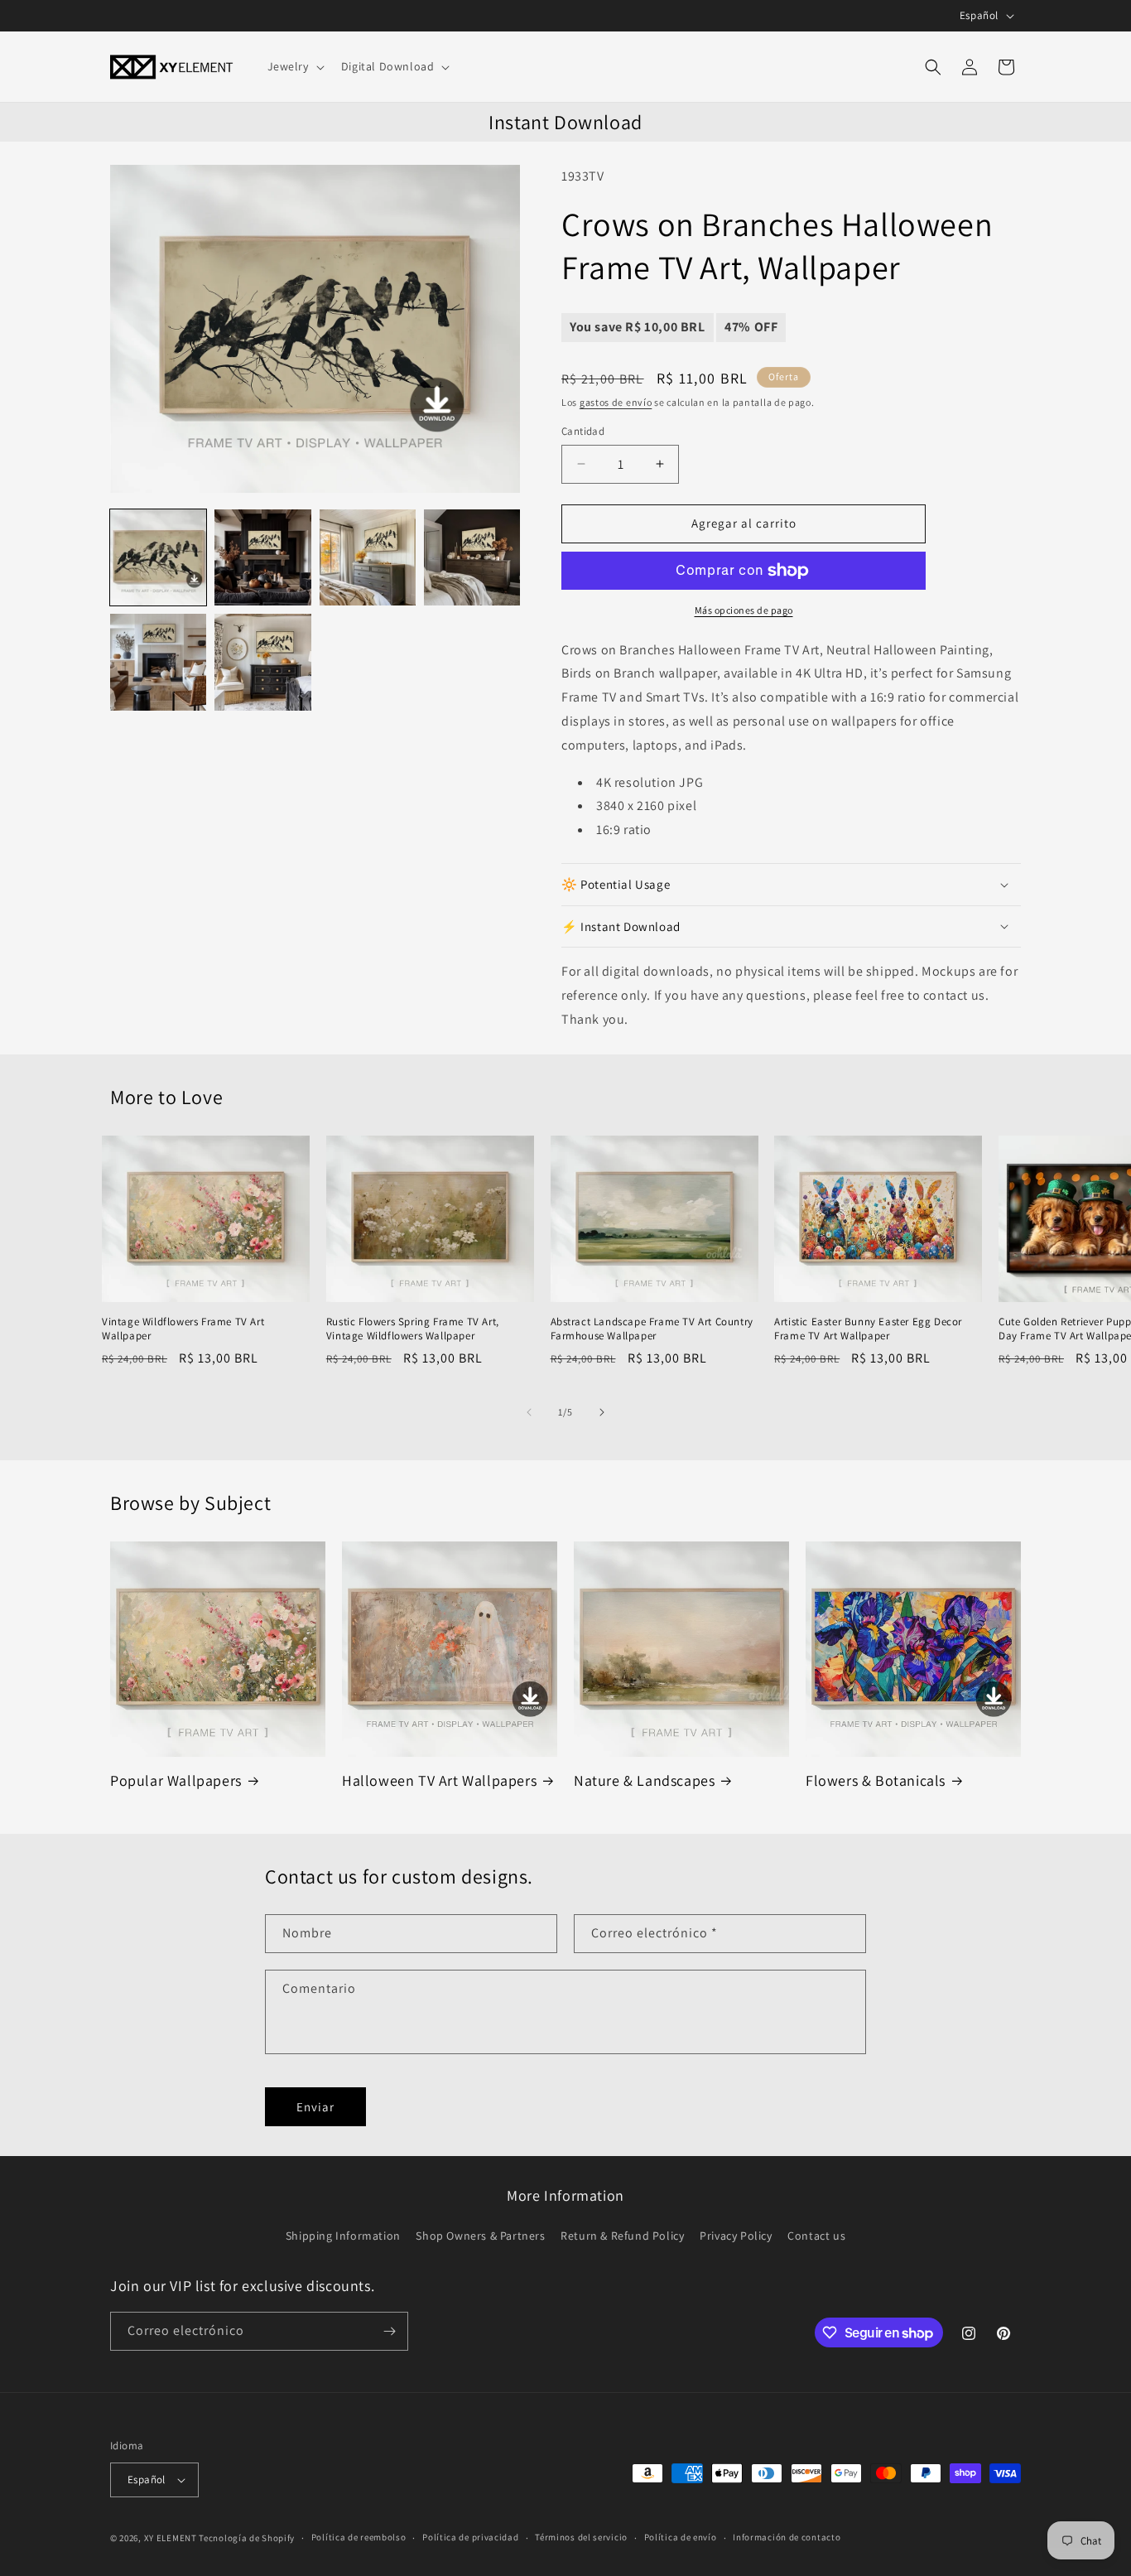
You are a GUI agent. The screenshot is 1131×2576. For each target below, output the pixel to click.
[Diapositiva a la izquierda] (529, 1412)
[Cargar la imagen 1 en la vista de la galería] (158, 557)
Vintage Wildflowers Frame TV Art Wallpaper (183, 1329)
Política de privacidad (470, 2537)
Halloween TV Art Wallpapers (439, 1780)
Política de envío (681, 2537)
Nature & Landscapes (644, 1780)
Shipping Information (343, 2236)
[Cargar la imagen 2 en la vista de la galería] (262, 557)
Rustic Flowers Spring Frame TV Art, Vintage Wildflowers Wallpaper (413, 1329)
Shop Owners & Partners (480, 2236)
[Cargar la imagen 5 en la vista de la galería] (158, 662)
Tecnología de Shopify (247, 2538)
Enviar (315, 2107)
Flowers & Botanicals (876, 1780)
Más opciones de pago (744, 610)
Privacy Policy (736, 2236)
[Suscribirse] (389, 2331)
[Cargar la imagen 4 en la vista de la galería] (472, 557)
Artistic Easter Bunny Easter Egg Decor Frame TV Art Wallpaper (868, 1329)
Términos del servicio (581, 2537)
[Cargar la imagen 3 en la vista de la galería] (368, 557)
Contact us (816, 2236)
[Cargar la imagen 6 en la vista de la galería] (262, 662)
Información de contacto (787, 2537)
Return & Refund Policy (622, 2236)
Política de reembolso (359, 2537)
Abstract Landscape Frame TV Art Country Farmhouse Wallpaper (652, 1329)
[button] (294, 66)
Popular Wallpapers (176, 1780)
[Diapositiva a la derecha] (602, 1412)
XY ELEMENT (171, 2538)
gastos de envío (616, 402)
